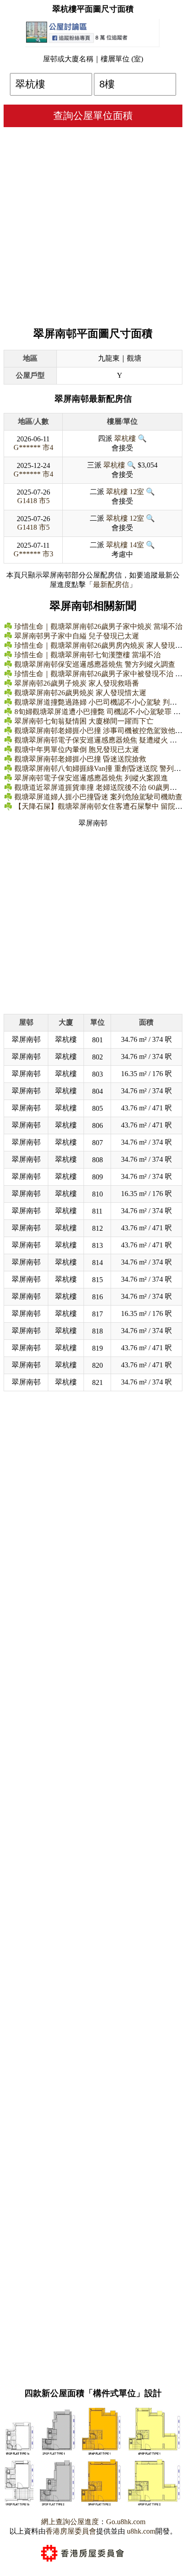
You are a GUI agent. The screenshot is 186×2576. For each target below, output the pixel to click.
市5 (44, 501)
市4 (48, 447)
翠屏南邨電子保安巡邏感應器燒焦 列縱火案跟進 (91, 778)
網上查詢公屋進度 (70, 2522)
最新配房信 (111, 584)
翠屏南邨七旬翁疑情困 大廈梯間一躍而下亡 (84, 721)
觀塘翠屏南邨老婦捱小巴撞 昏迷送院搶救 (80, 759)
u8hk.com (140, 2531)
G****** (27, 447)
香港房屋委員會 (71, 2531)
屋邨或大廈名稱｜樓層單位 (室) (93, 59)
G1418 (27, 501)
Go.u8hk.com (126, 2522)
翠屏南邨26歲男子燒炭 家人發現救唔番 (77, 683)
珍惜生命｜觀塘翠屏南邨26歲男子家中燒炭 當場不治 (98, 626)
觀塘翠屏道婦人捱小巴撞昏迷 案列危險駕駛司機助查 (98, 797)
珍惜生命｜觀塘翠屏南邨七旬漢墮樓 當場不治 (88, 655)
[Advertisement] (93, 225)
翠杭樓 (125, 438)
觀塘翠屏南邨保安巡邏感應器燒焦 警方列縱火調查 (95, 664)
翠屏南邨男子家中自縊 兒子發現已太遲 (77, 636)
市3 (48, 554)
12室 (137, 492)
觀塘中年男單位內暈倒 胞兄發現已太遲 (77, 749)
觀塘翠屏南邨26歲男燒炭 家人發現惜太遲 (80, 693)
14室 (137, 545)
